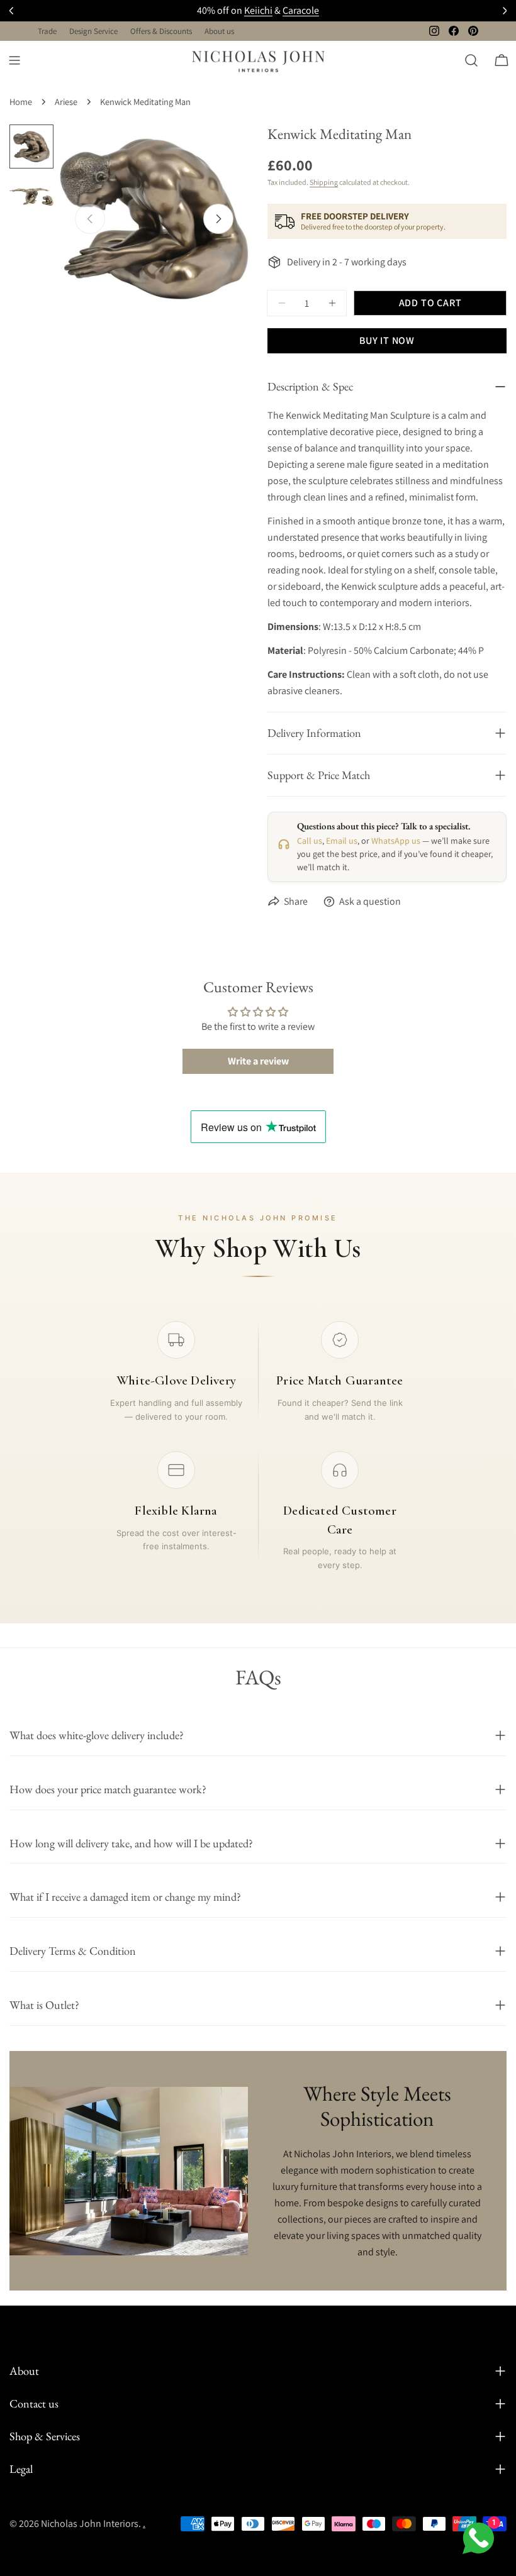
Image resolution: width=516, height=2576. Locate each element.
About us (219, 31)
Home (21, 102)
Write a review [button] (258, 1061)
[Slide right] (218, 219)
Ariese (66, 102)
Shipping (324, 182)
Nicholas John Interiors (90, 2523)
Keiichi (258, 10)
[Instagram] (434, 31)
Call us (310, 841)
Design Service (93, 31)
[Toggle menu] (14, 60)
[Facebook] (454, 31)
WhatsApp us (396, 841)
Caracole (301, 10)
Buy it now (387, 340)
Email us (342, 841)
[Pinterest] (473, 31)
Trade (47, 31)
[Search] (471, 60)
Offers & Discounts (161, 31)
